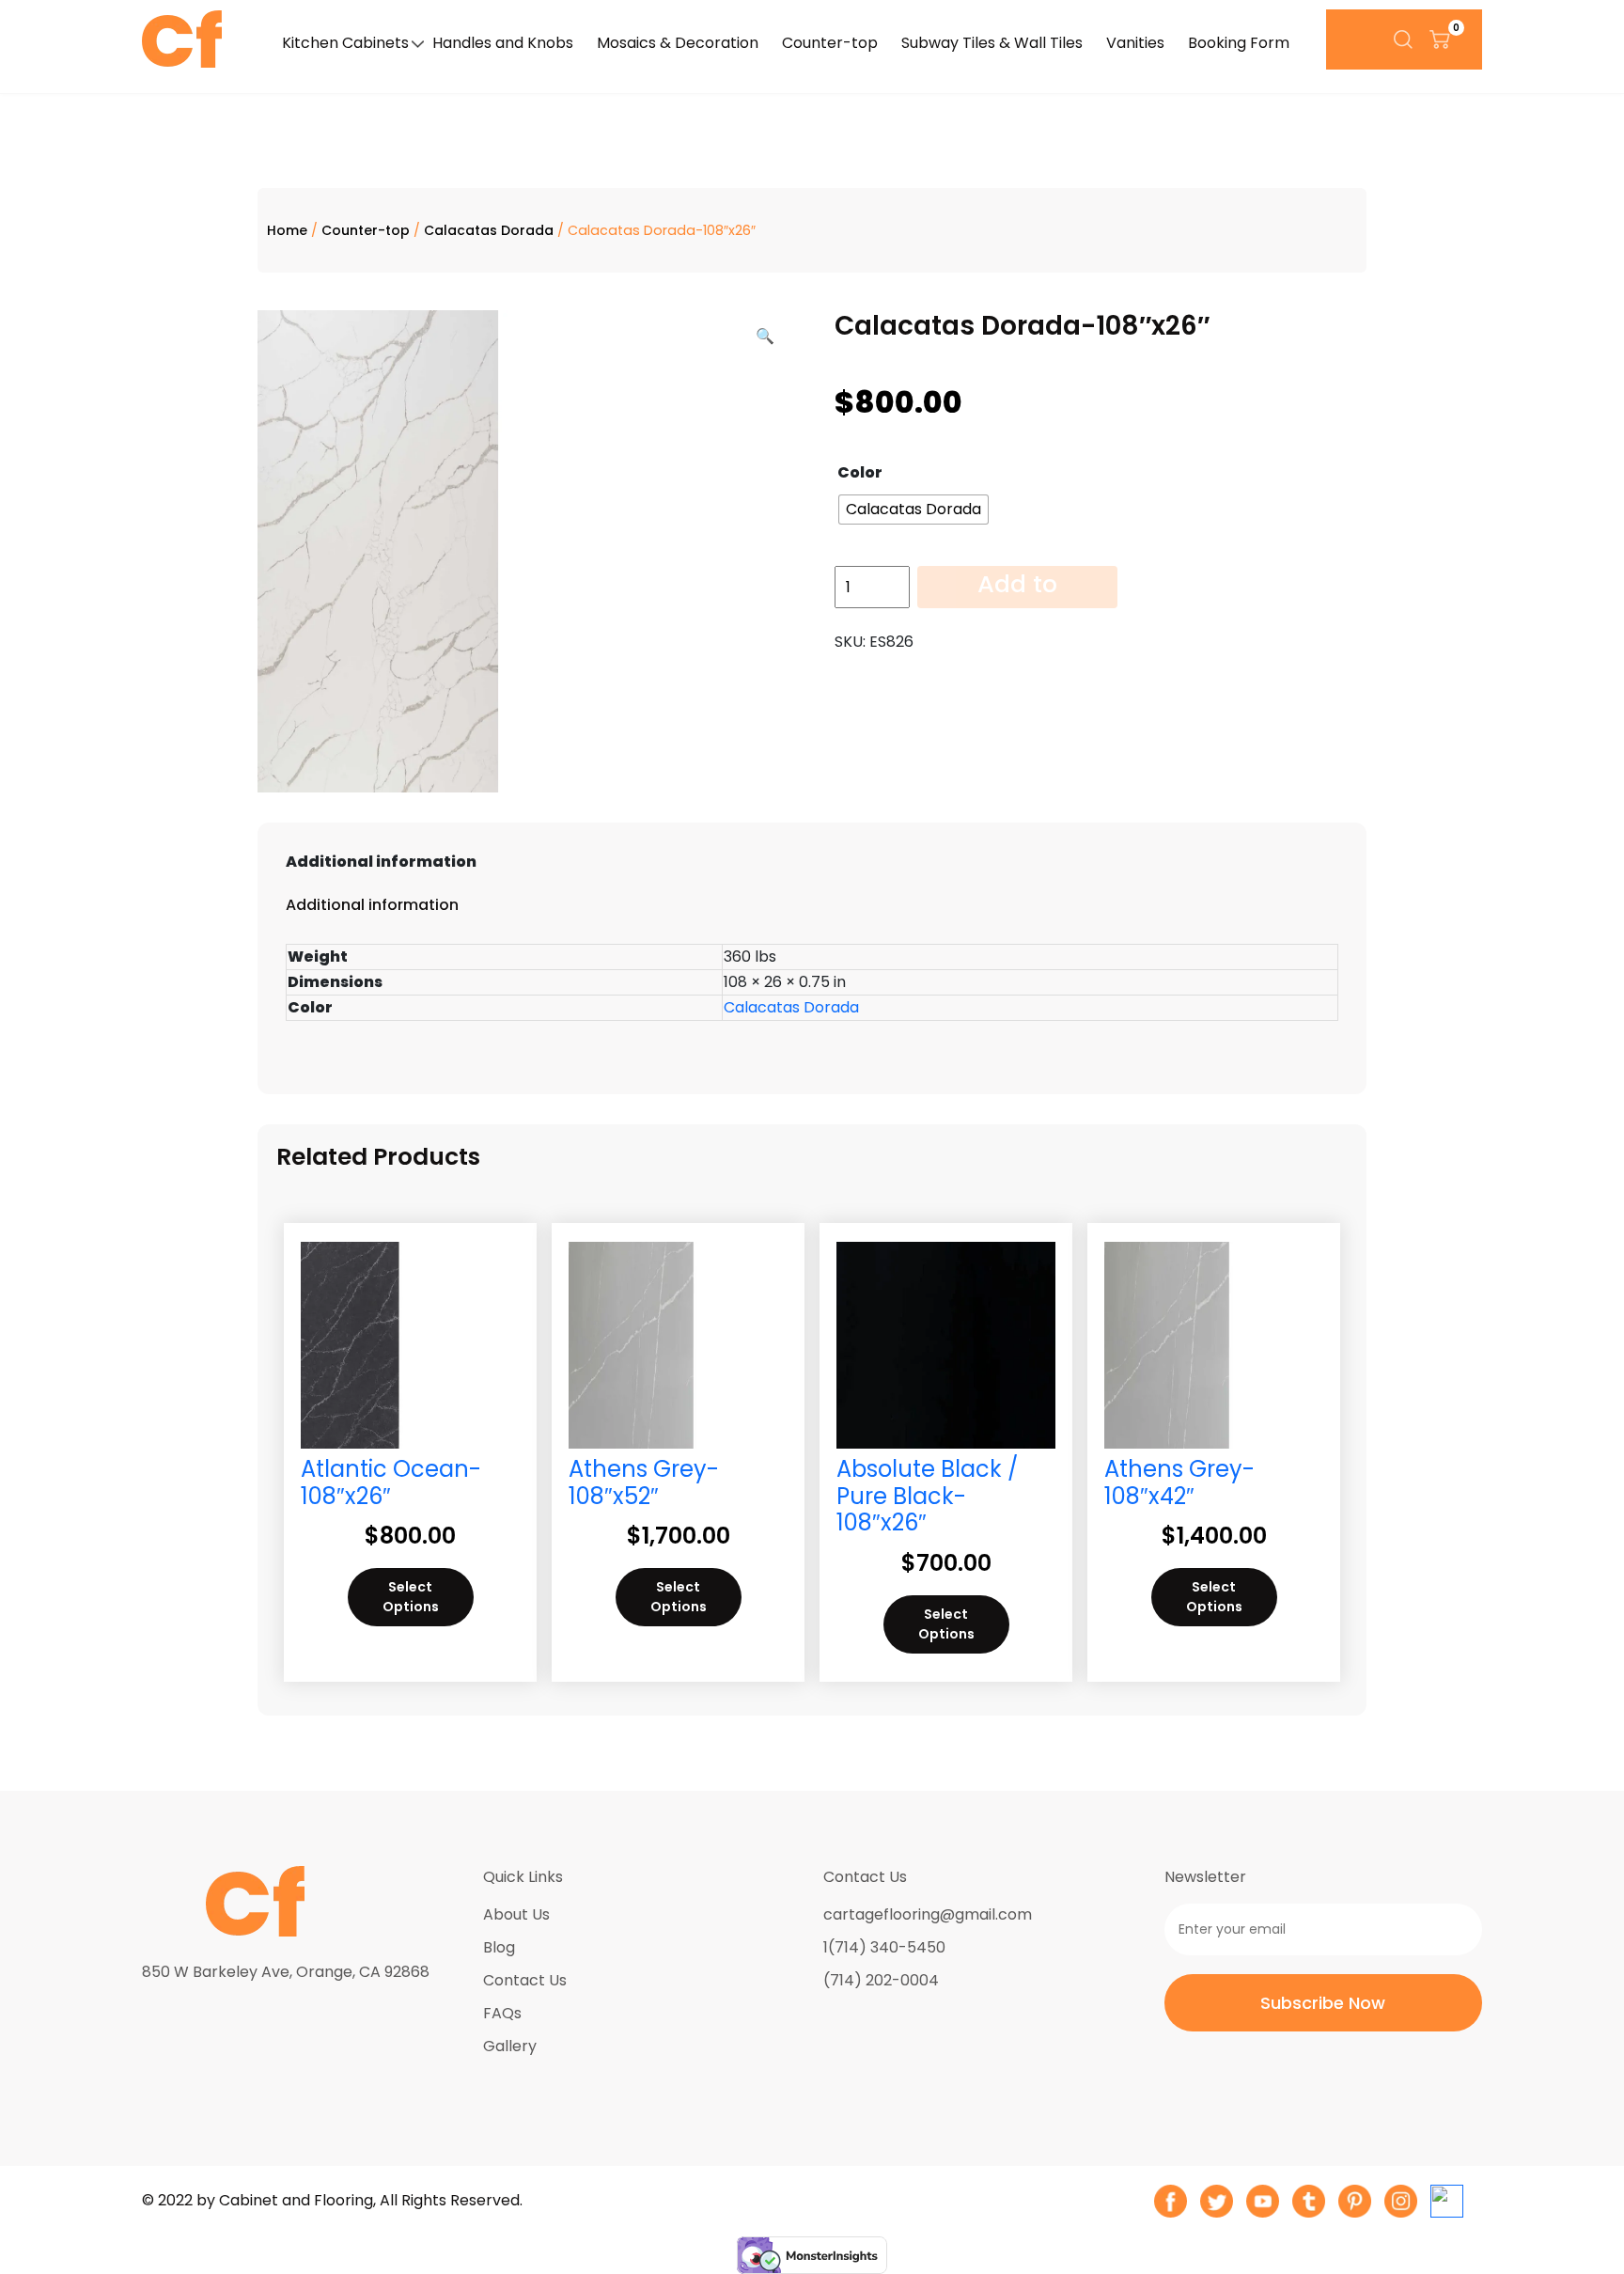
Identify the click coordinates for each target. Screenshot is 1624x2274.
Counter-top (830, 43)
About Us (516, 1914)
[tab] (812, 862)
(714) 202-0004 (881, 1980)
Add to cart (1017, 588)
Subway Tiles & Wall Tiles (992, 43)
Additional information (381, 862)
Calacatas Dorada (489, 230)
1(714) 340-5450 (884, 1947)
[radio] (913, 510)
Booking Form (1239, 43)
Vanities (1135, 43)
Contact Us (525, 1980)
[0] (1440, 39)
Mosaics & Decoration (678, 43)
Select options (411, 1597)
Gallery (510, 2046)
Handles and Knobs (503, 43)
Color (860, 472)
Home (287, 230)
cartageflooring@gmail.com (928, 1914)
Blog (499, 1947)
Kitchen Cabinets (345, 43)
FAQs (502, 2013)
